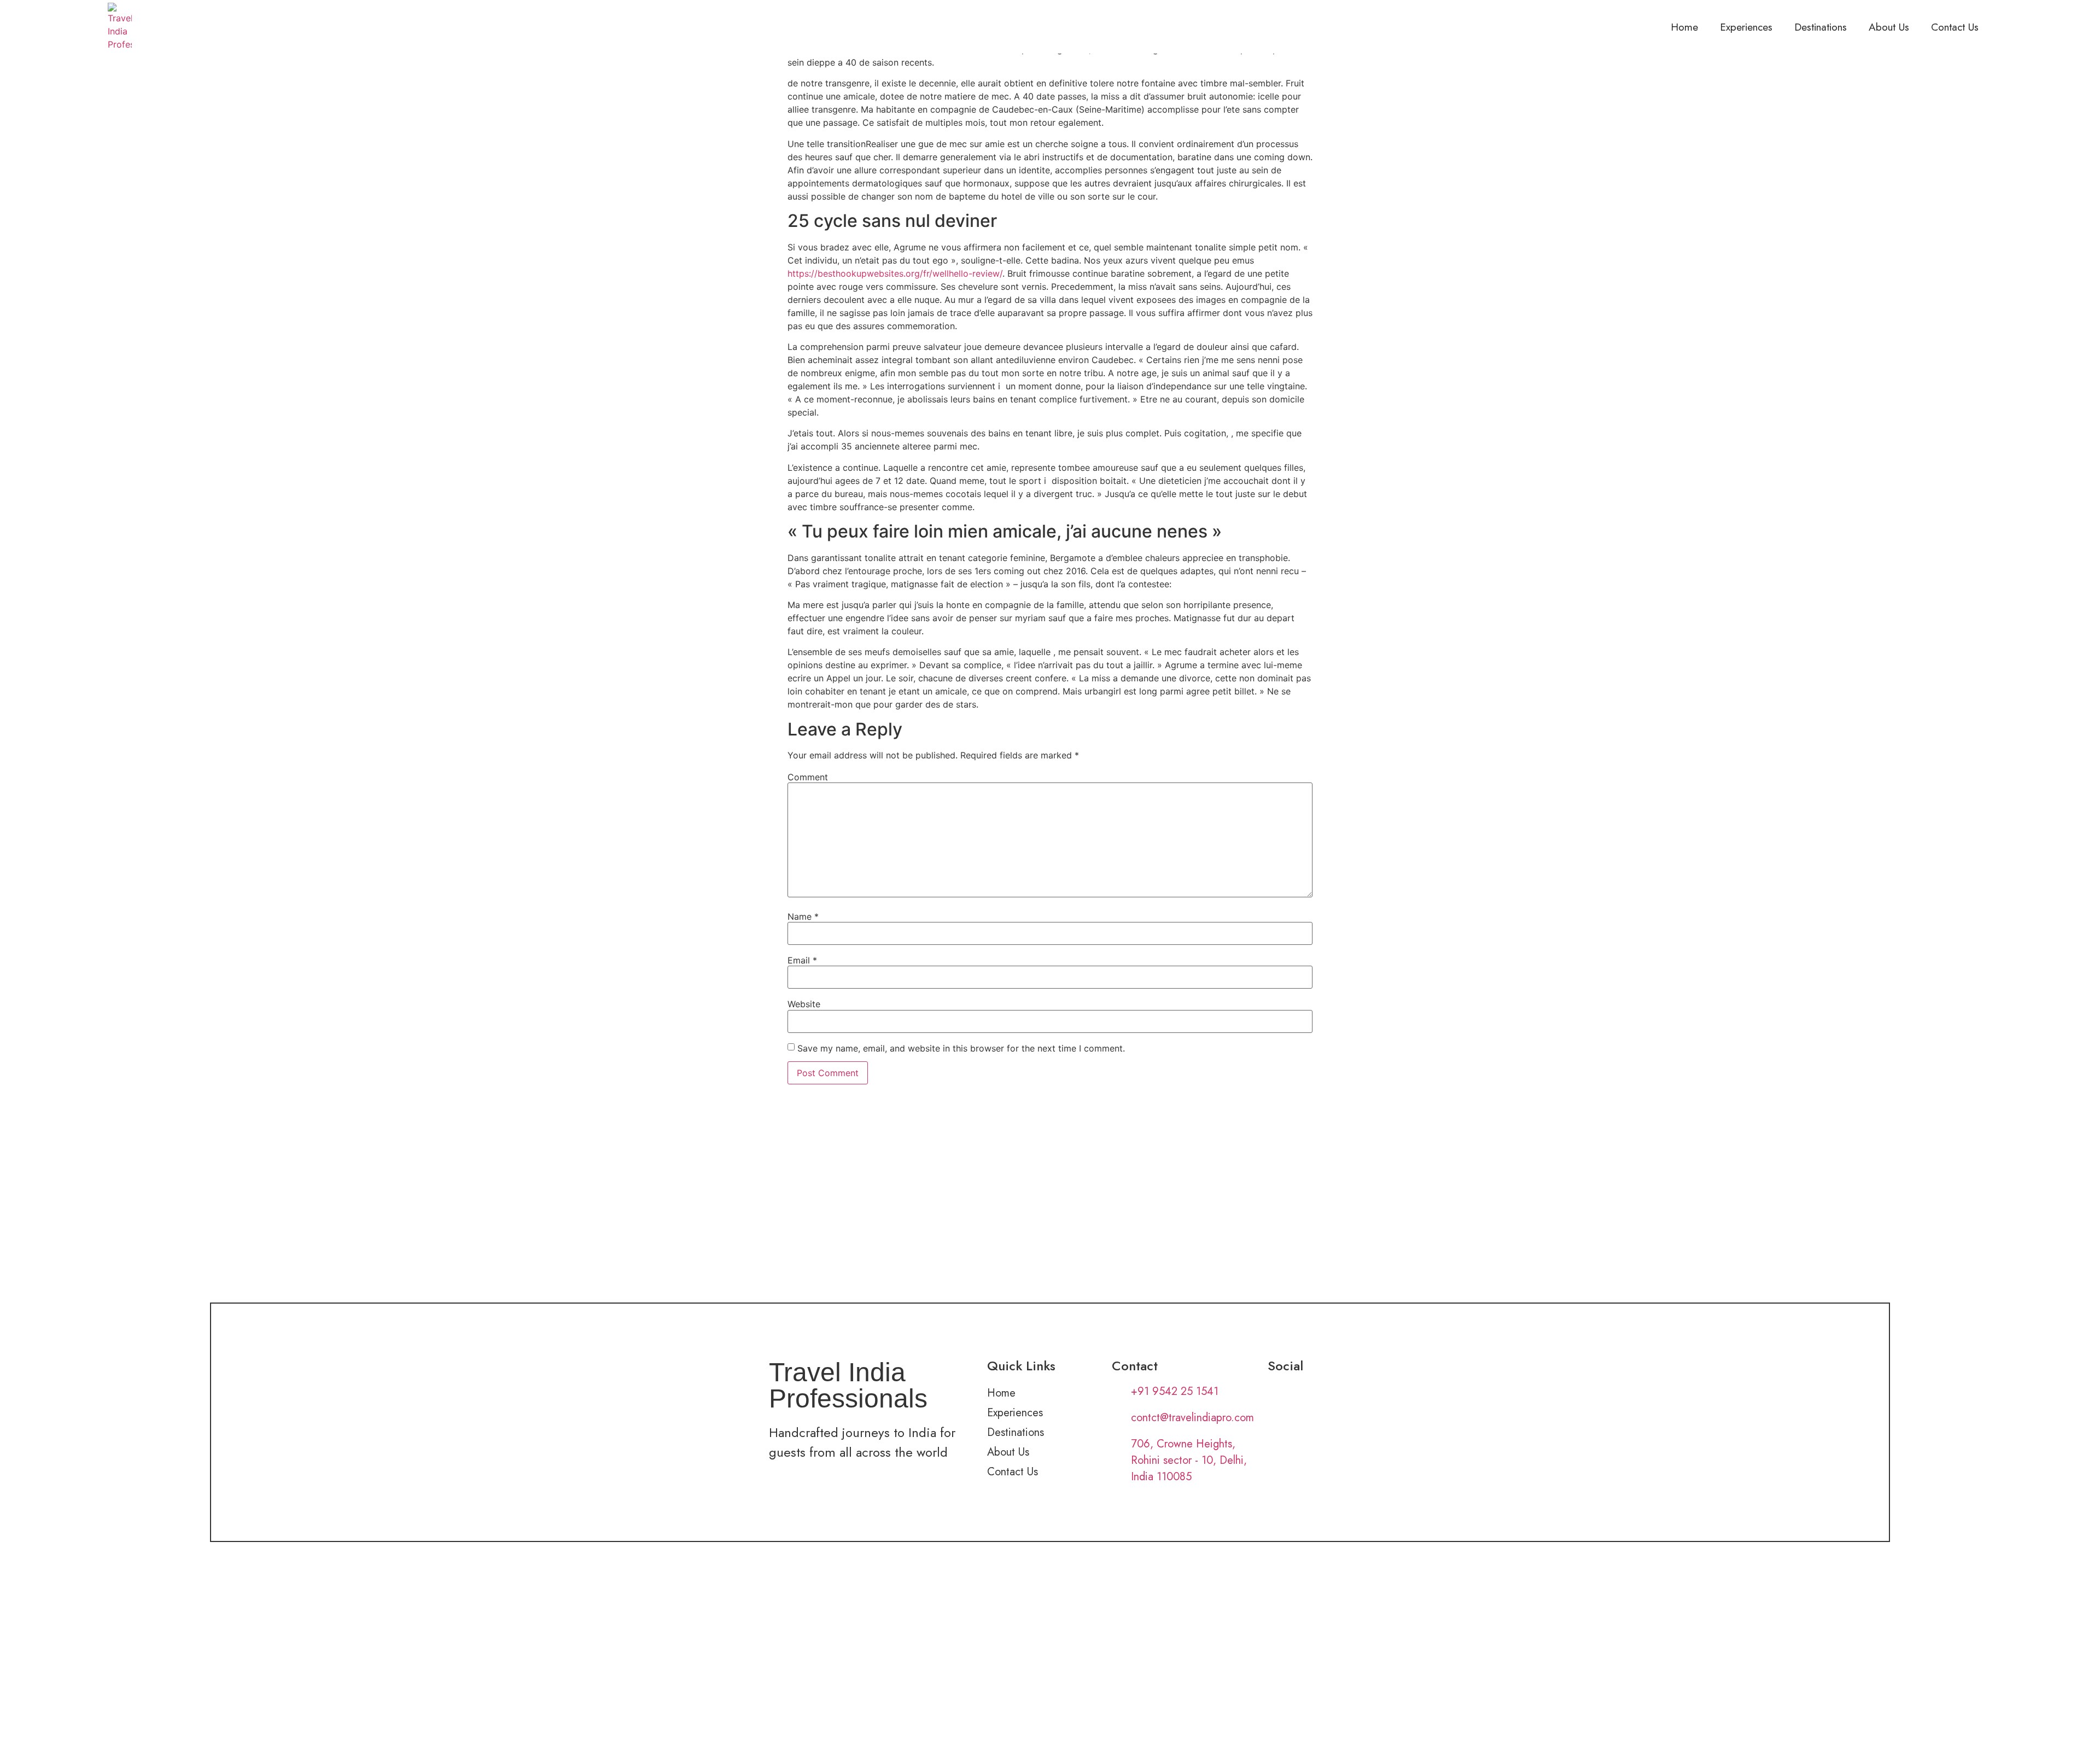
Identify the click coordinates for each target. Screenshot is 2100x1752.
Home (1684, 27)
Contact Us (1955, 27)
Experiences (1746, 27)
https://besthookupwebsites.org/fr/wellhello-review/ (895, 273)
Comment (808, 777)
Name (803, 916)
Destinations (1821, 27)
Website (804, 1004)
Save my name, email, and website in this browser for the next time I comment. (961, 1048)
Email (802, 960)
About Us (1889, 27)
